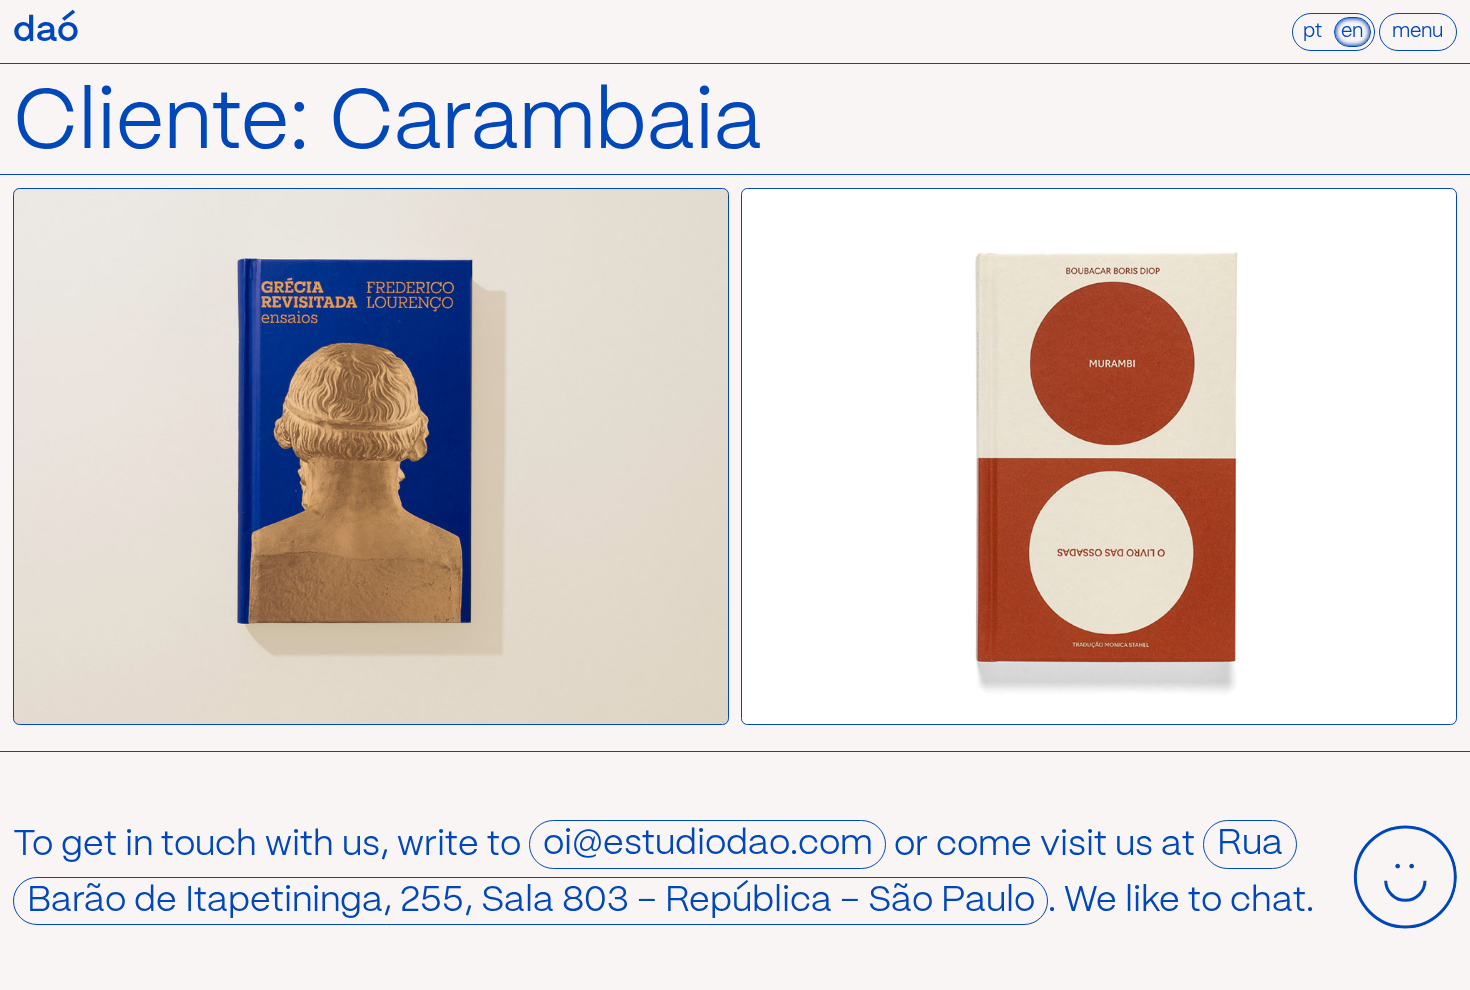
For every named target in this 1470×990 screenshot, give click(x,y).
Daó (46, 31)
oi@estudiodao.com (708, 845)
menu (1417, 31)
